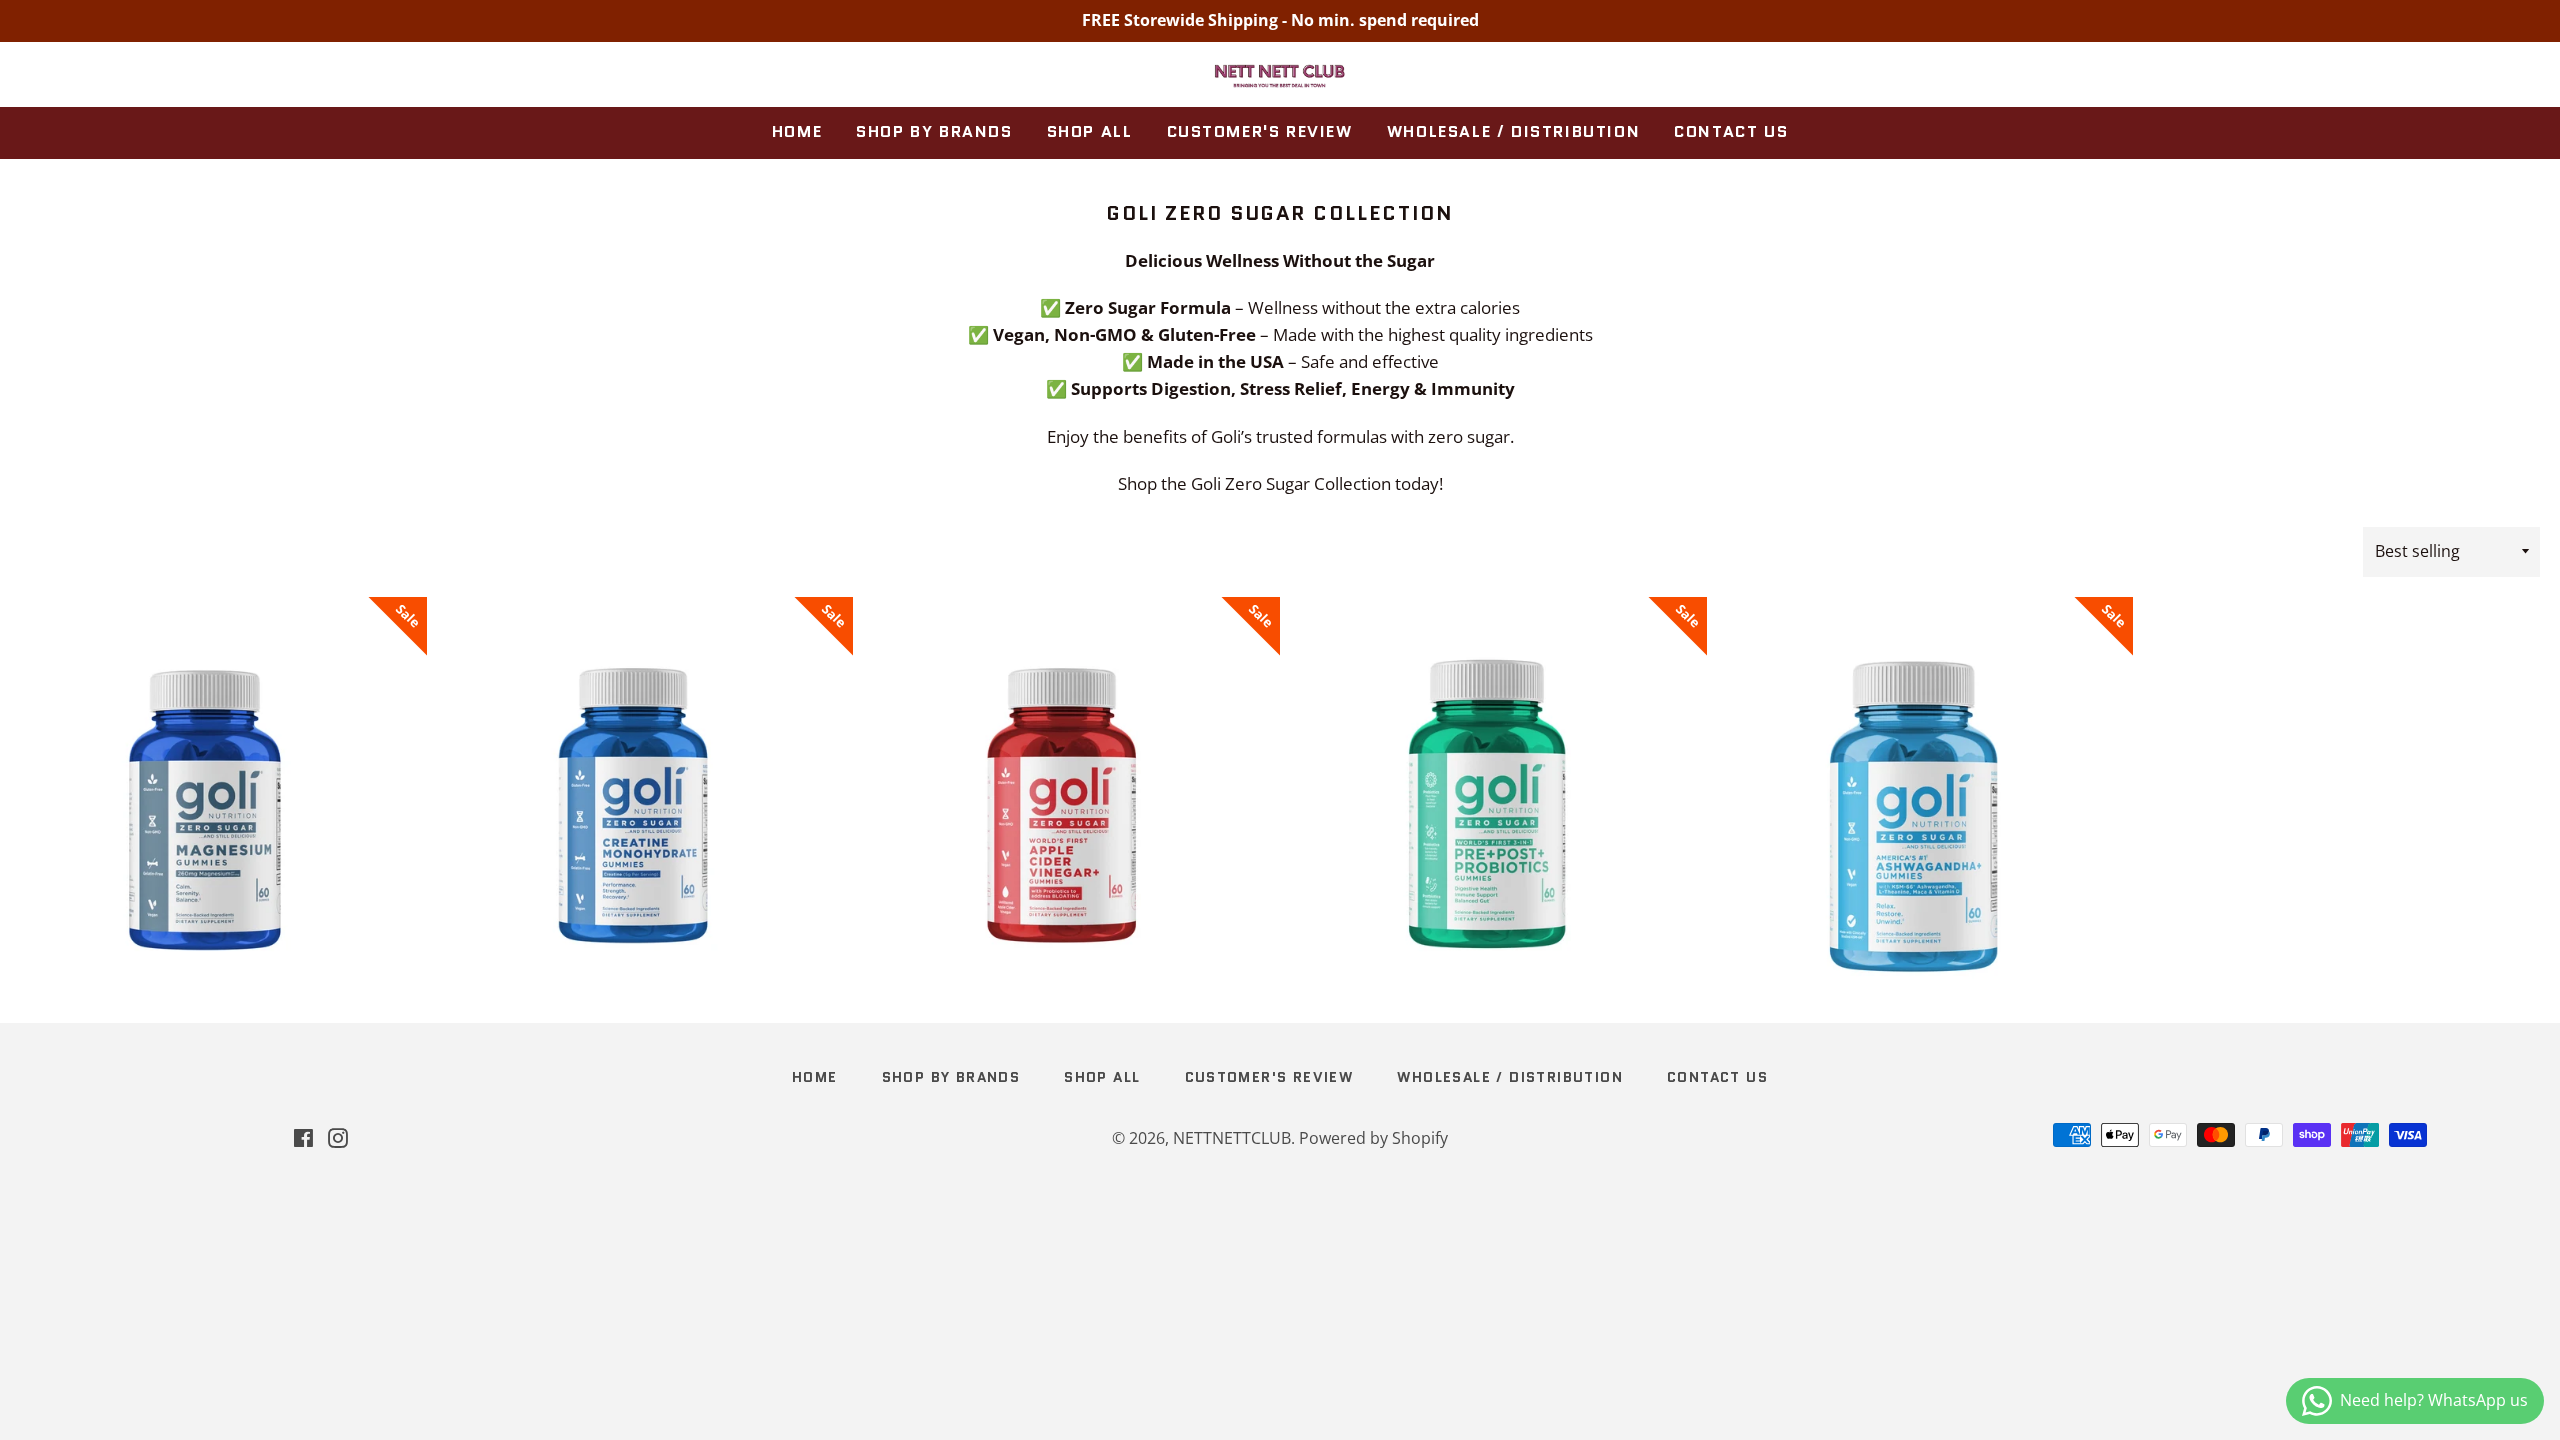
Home (797, 131)
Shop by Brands (934, 131)
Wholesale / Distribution (1513, 131)
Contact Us (1731, 131)
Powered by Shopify (1373, 1138)
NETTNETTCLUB (1232, 1138)
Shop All (1090, 131)
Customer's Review (1260, 131)
